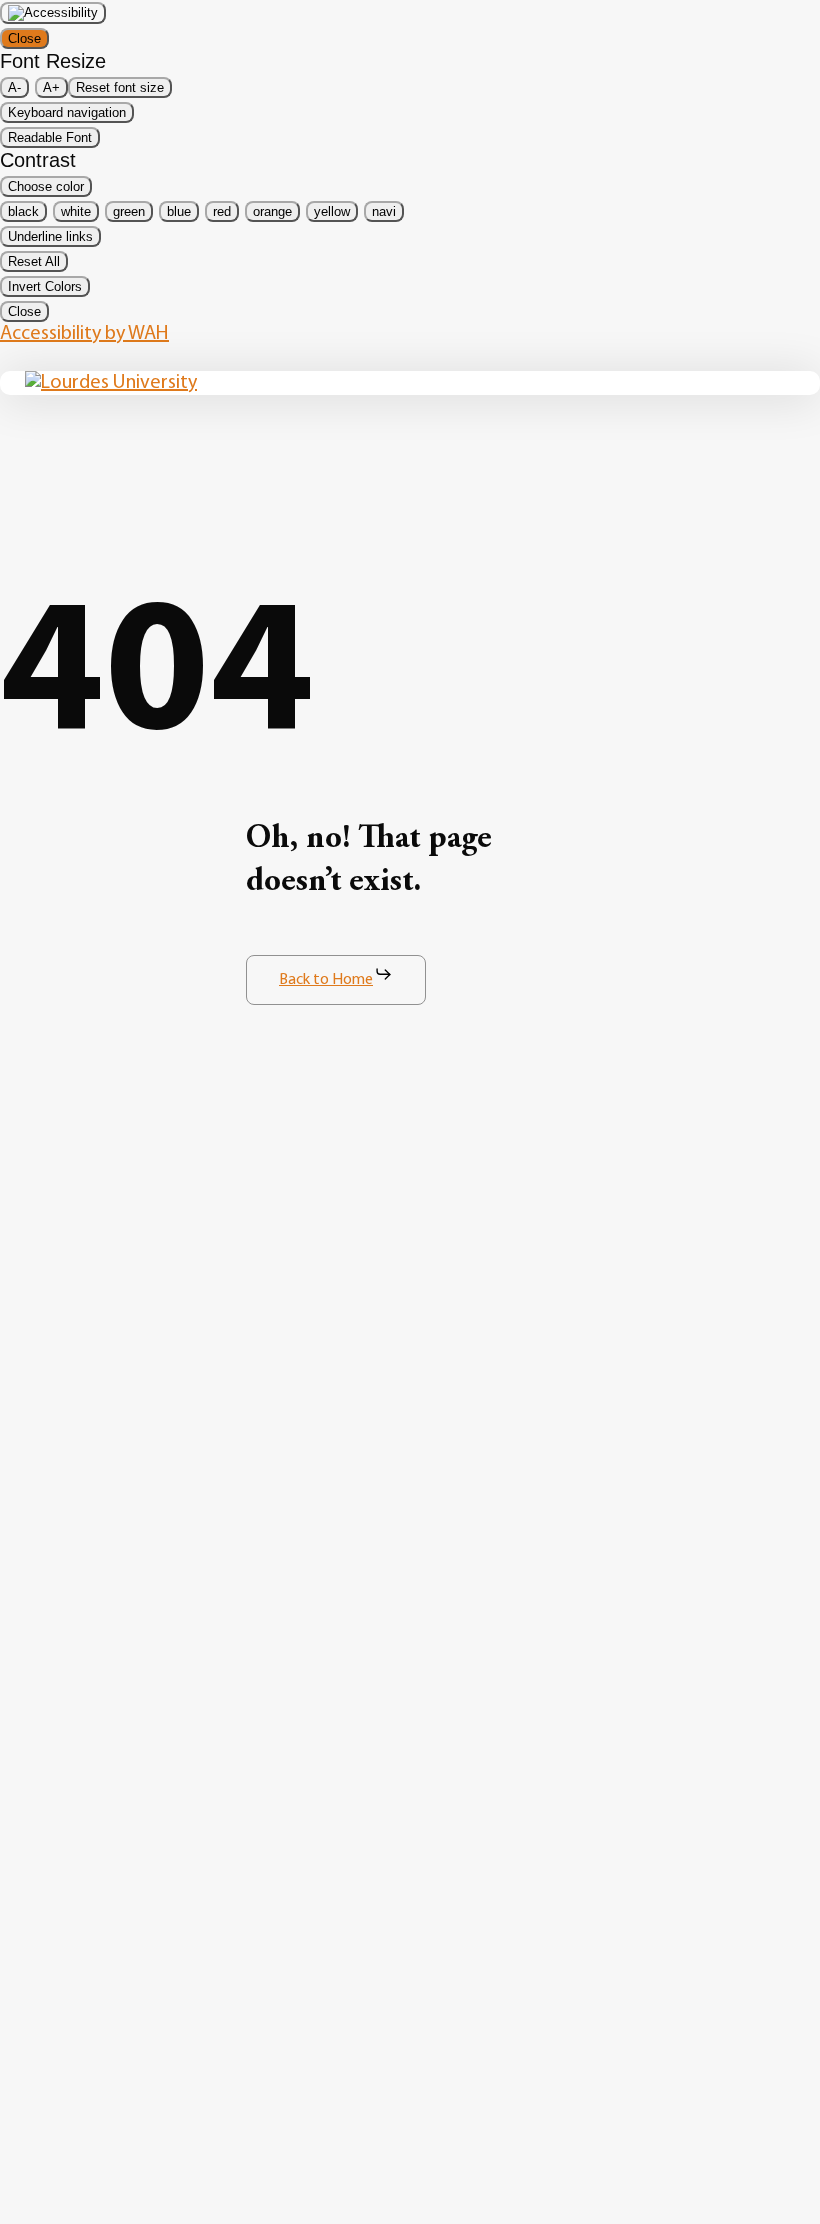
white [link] (76, 211)
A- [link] (14, 87)
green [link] (129, 211)
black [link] (23, 211)
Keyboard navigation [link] (67, 112)
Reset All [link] (34, 261)
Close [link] (24, 38)
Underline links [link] (50, 236)
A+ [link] (51, 87)
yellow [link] (332, 211)
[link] (53, 13)
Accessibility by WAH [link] (84, 334)
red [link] (222, 211)
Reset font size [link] (120, 87)
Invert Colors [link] (45, 286)
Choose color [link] (46, 186)
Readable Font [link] (50, 137)
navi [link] (384, 211)
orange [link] (272, 211)
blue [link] (179, 211)
